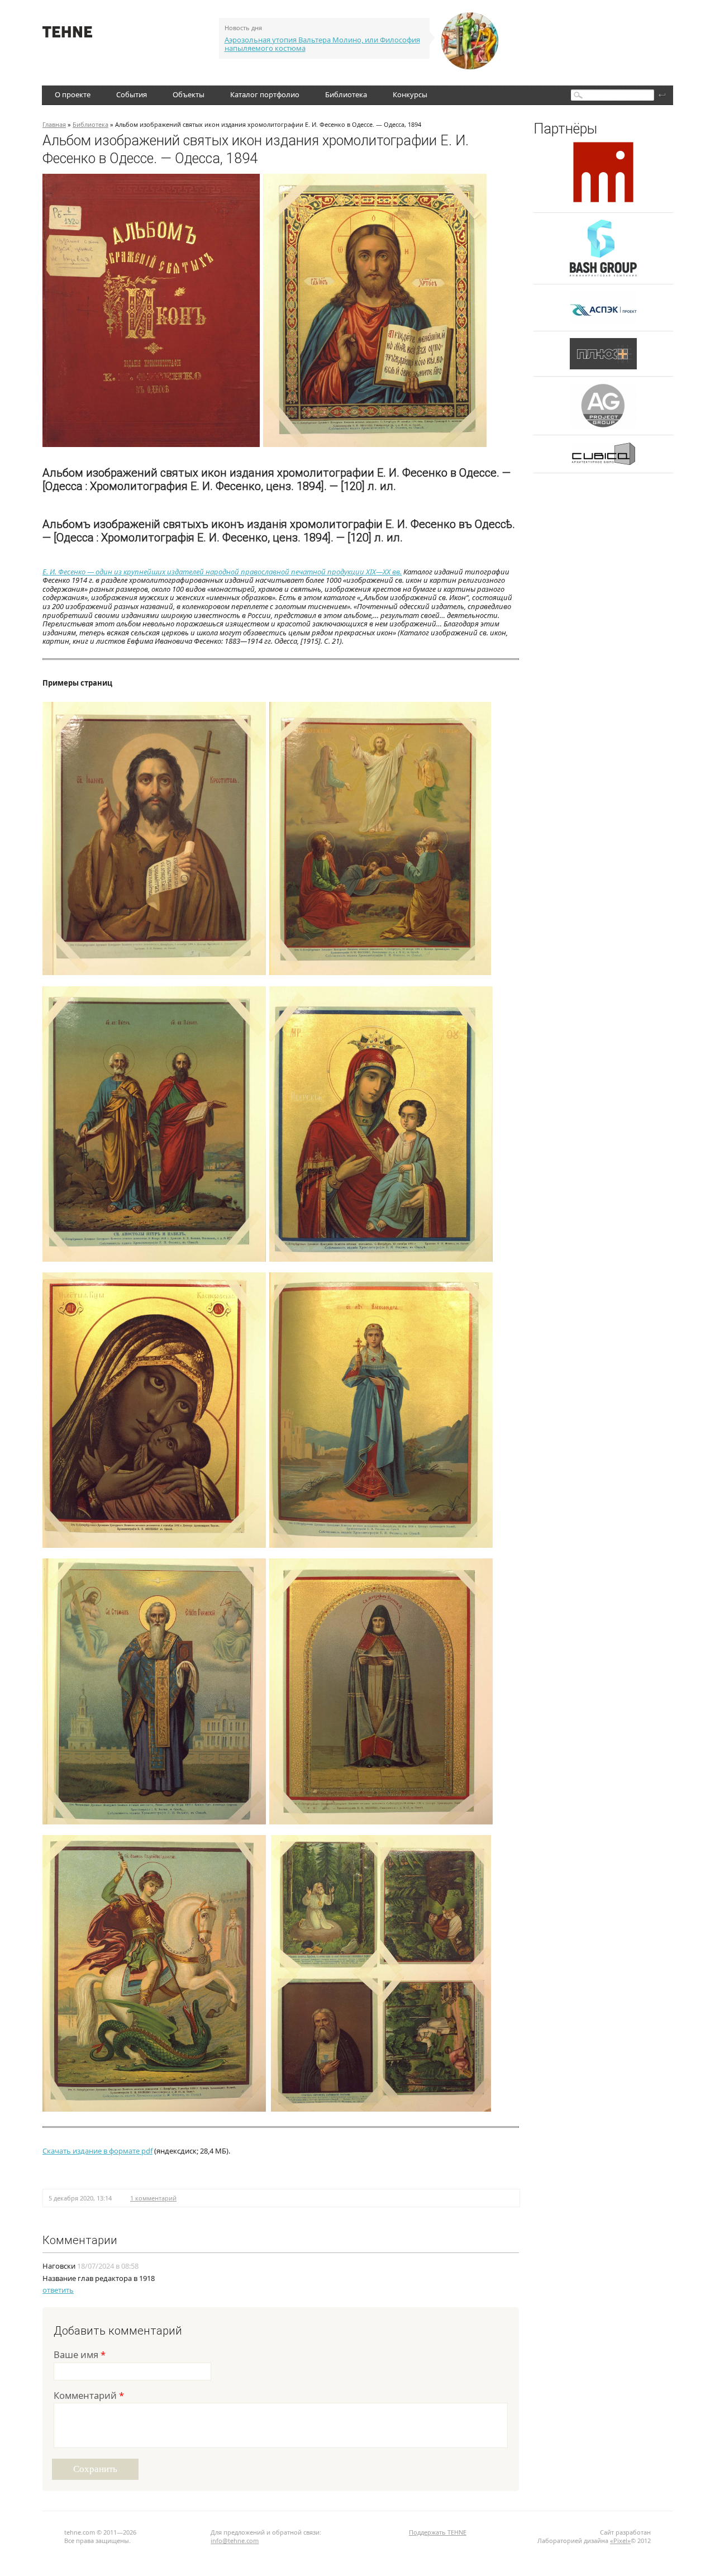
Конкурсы (410, 94)
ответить (58, 2290)
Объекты (189, 94)
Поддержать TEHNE (438, 2532)
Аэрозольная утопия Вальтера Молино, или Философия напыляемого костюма (322, 44)
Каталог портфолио (265, 94)
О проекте (73, 94)
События (132, 94)
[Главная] (67, 35)
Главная (54, 124)
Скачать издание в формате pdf (97, 2151)
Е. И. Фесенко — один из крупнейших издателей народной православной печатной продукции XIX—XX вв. (222, 572)
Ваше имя (80, 2356)
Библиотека (346, 94)
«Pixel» (620, 2541)
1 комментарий (153, 2198)
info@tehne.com (235, 2541)
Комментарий (89, 2396)
